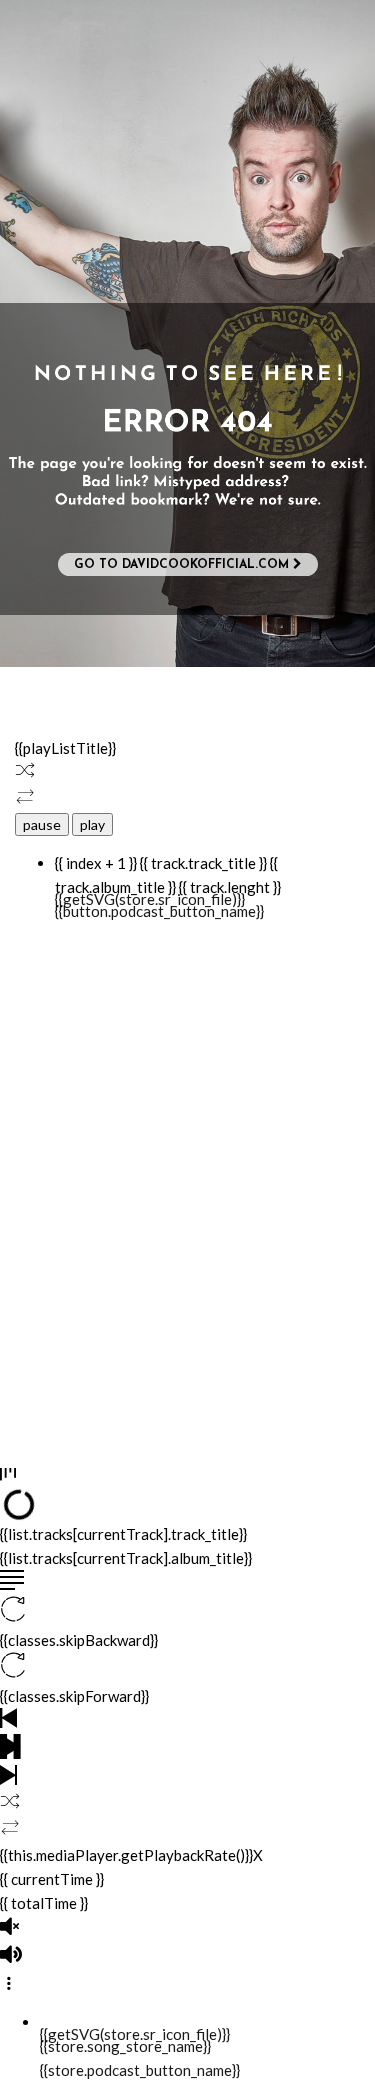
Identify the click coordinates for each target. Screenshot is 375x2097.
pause (42, 824)
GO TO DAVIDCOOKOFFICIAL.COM (183, 565)
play (92, 824)
